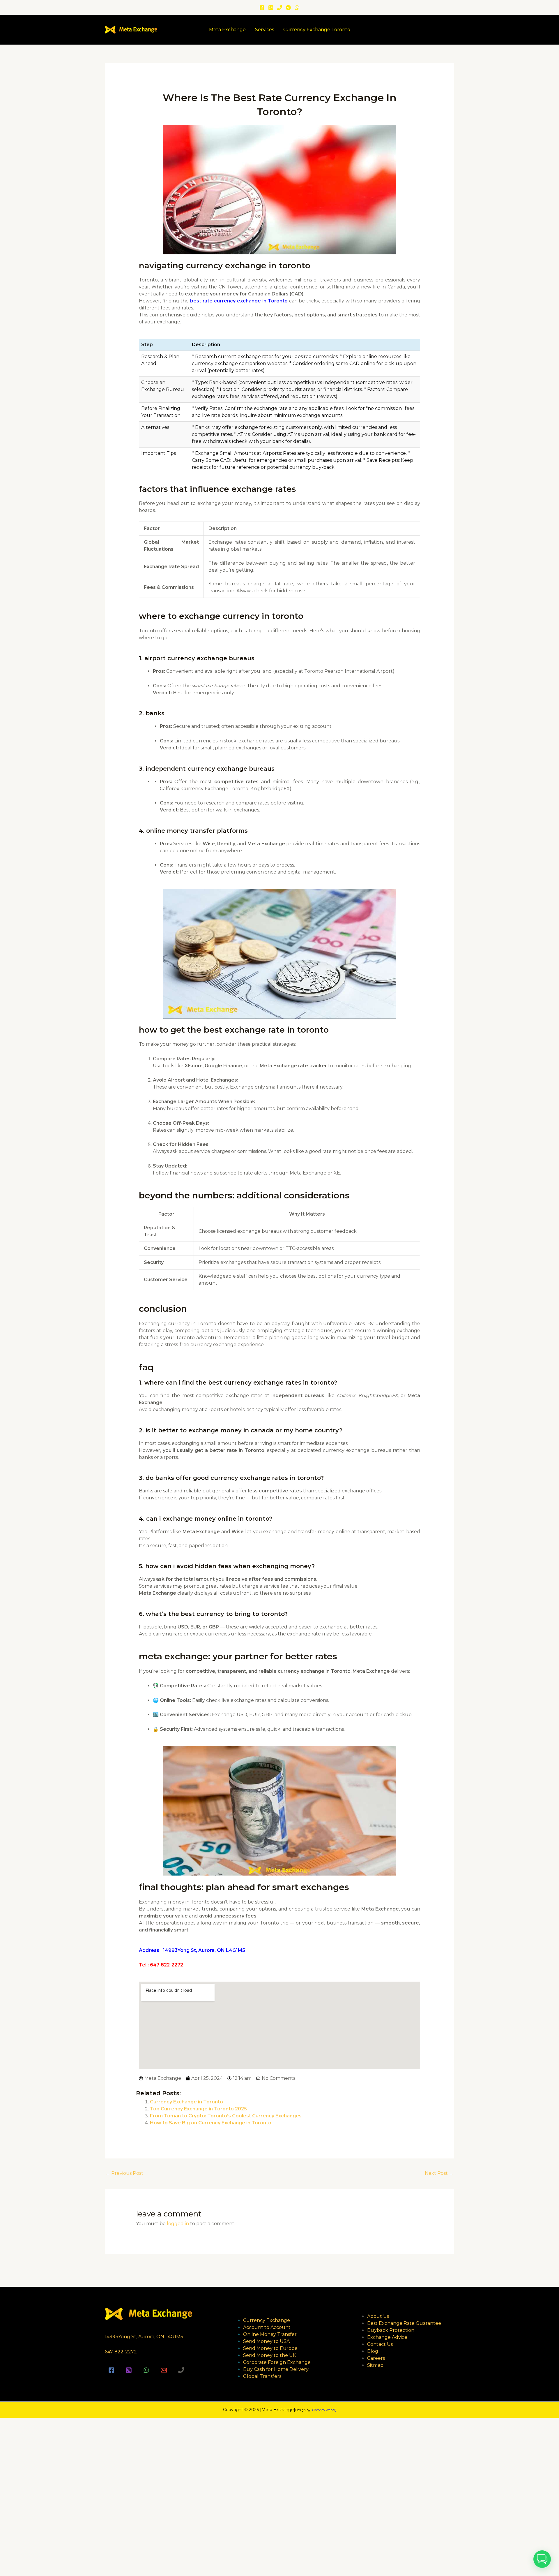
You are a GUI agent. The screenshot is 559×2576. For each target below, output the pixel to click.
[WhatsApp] (297, 8)
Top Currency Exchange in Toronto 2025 (198, 2109)
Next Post (439, 2173)
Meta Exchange (227, 30)
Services (265, 30)
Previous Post (124, 2173)
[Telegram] (288, 8)
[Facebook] (262, 8)
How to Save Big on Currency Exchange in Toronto (211, 2123)
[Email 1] (164, 2370)
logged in (178, 2224)
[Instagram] (271, 8)
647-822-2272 (121, 2352)
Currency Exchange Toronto (317, 30)
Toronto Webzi (324, 2410)
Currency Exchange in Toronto (186, 2102)
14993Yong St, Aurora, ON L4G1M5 (144, 2337)
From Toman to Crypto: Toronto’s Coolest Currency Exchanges (226, 2116)
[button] (542, 2559)
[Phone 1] (279, 8)
